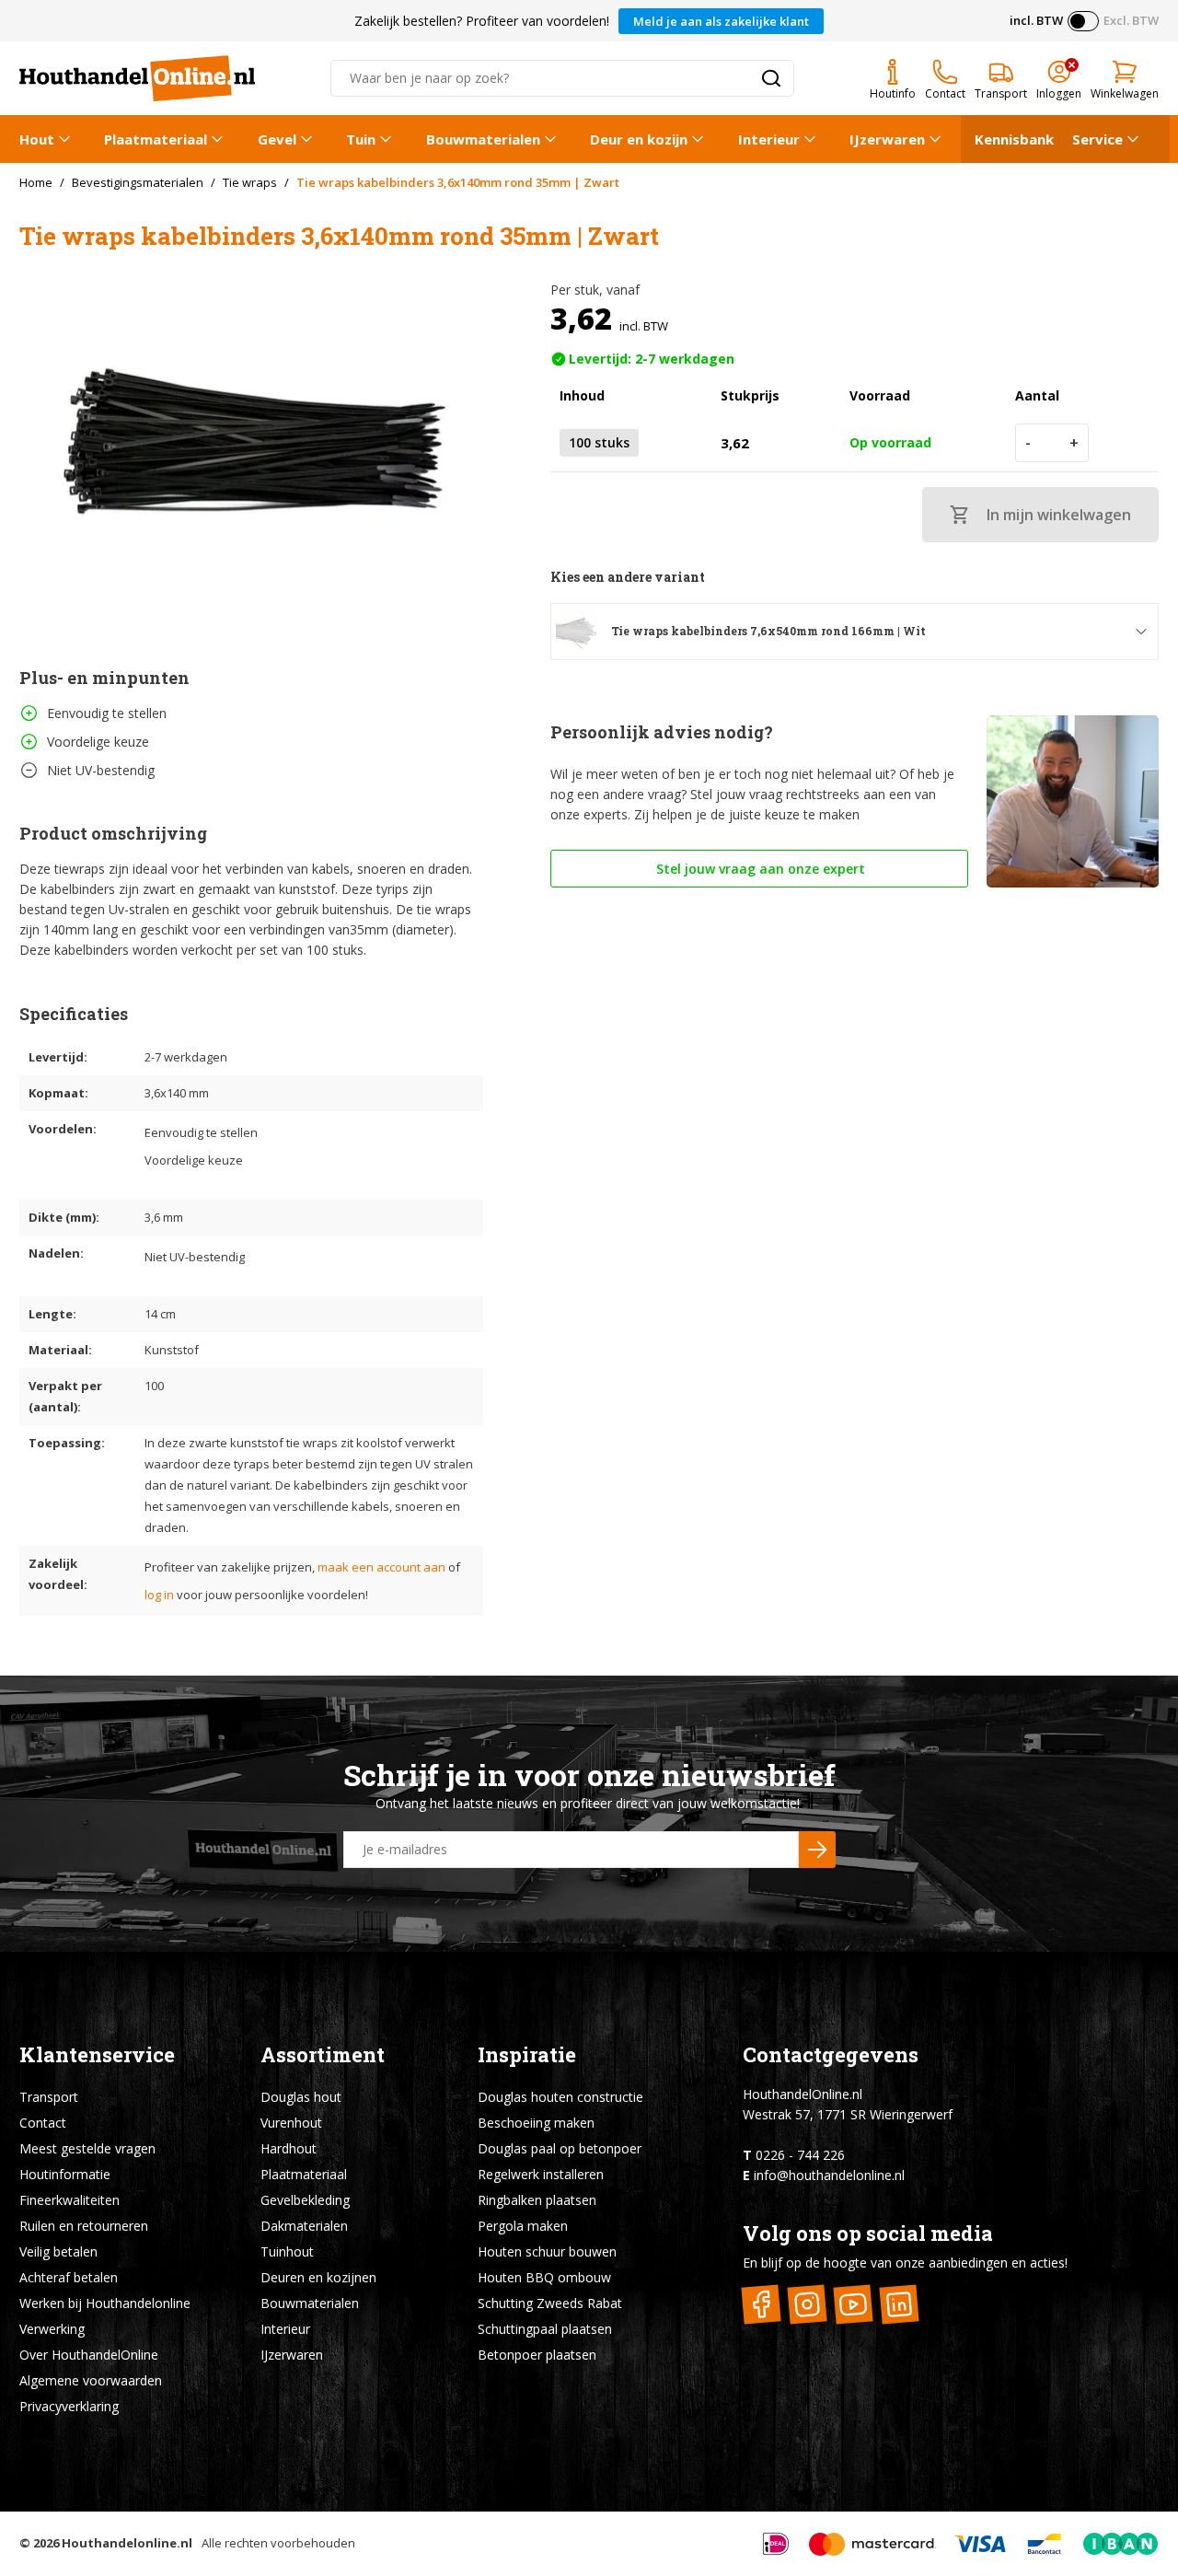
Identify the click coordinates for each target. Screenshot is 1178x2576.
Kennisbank (1014, 139)
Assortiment (323, 2054)
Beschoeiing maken (536, 2123)
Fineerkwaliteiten (69, 2200)
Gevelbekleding (305, 2200)
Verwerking (52, 2329)
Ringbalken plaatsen (537, 2200)
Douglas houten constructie (560, 2097)
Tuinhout (287, 2251)
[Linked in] (900, 2304)
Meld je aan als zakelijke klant (721, 21)
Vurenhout (291, 2123)
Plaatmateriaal (156, 139)
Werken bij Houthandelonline (105, 2303)
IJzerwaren (887, 139)
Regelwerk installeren (541, 2174)
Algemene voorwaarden (91, 2380)
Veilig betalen (58, 2251)
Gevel (277, 139)
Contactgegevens (831, 2054)
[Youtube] (854, 2304)
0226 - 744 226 (800, 2155)
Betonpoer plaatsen (537, 2355)
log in (159, 1595)
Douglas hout (301, 2097)
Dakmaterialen (304, 2226)
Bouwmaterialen (483, 139)
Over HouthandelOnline (89, 2355)
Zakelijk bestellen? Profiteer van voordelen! (482, 21)
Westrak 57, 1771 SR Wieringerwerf (848, 2114)
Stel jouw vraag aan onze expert (759, 869)
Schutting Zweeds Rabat (550, 2303)
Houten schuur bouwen (547, 2251)
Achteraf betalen (69, 2277)
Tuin (361, 139)
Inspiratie (527, 2054)
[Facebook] (762, 2304)
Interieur (769, 139)
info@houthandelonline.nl (829, 2175)
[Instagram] (808, 2304)
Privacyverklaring (69, 2406)
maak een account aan (381, 1567)
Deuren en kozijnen (318, 2277)
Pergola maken (523, 2226)
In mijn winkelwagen (1059, 515)
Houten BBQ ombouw (544, 2277)
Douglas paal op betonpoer (560, 2148)
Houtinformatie (65, 2174)
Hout (37, 139)
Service (1097, 139)
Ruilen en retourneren (84, 2226)
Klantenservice (97, 2054)
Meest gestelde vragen (87, 2148)
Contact (43, 2123)
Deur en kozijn (639, 139)
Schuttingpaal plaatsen (545, 2329)
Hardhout (289, 2148)
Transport (49, 2097)
